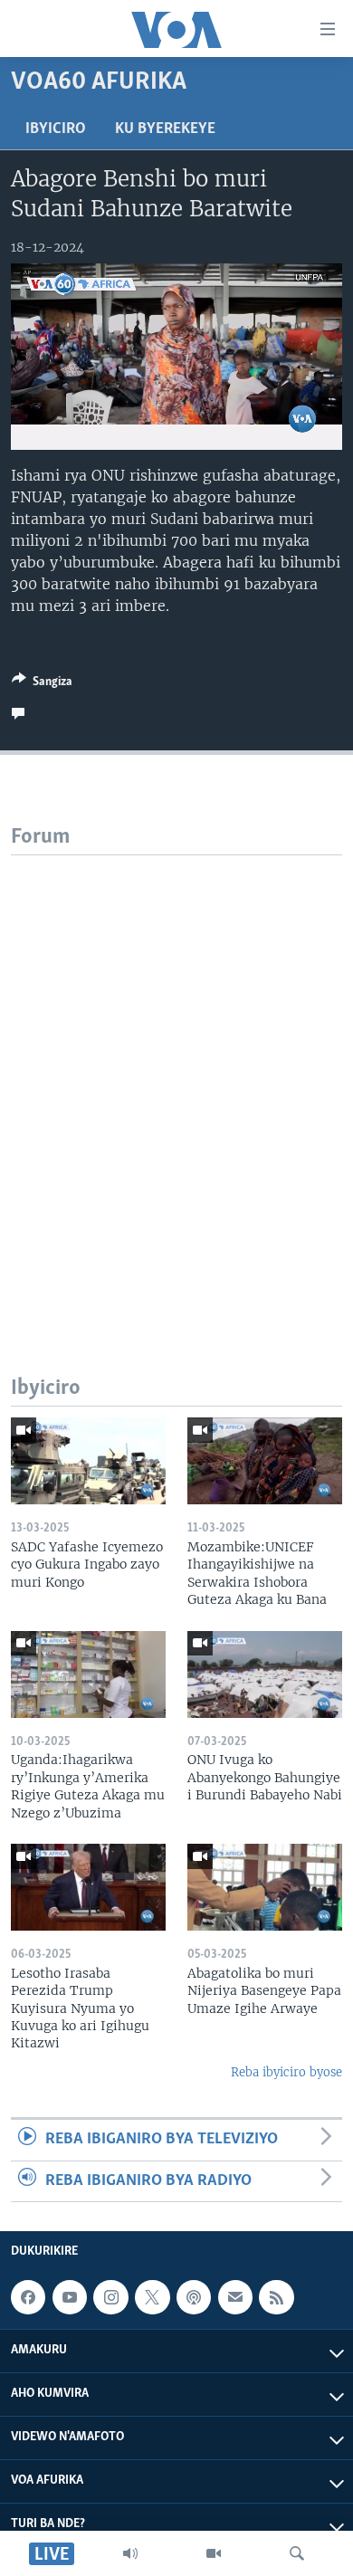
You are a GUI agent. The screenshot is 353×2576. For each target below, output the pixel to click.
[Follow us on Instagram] (110, 2297)
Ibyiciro (56, 129)
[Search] (297, 2553)
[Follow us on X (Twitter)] (152, 2297)
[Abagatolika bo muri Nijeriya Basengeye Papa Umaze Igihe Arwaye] (265, 1887)
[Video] (214, 2553)
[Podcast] (194, 2297)
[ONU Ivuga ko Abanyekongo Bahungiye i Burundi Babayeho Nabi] (265, 1674)
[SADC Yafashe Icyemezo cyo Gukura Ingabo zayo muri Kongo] (88, 1461)
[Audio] (130, 2553)
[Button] (42, 684)
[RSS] (276, 2297)
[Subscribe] (235, 2297)
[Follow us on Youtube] (70, 2297)
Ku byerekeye (165, 129)
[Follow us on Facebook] (28, 2297)
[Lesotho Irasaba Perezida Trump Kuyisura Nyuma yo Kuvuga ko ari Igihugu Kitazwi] (88, 1887)
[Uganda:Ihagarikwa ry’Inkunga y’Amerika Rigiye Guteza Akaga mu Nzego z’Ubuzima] (88, 1674)
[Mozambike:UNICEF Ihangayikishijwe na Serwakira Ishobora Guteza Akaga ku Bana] (265, 1461)
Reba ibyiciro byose (286, 2072)
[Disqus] (176, 1082)
